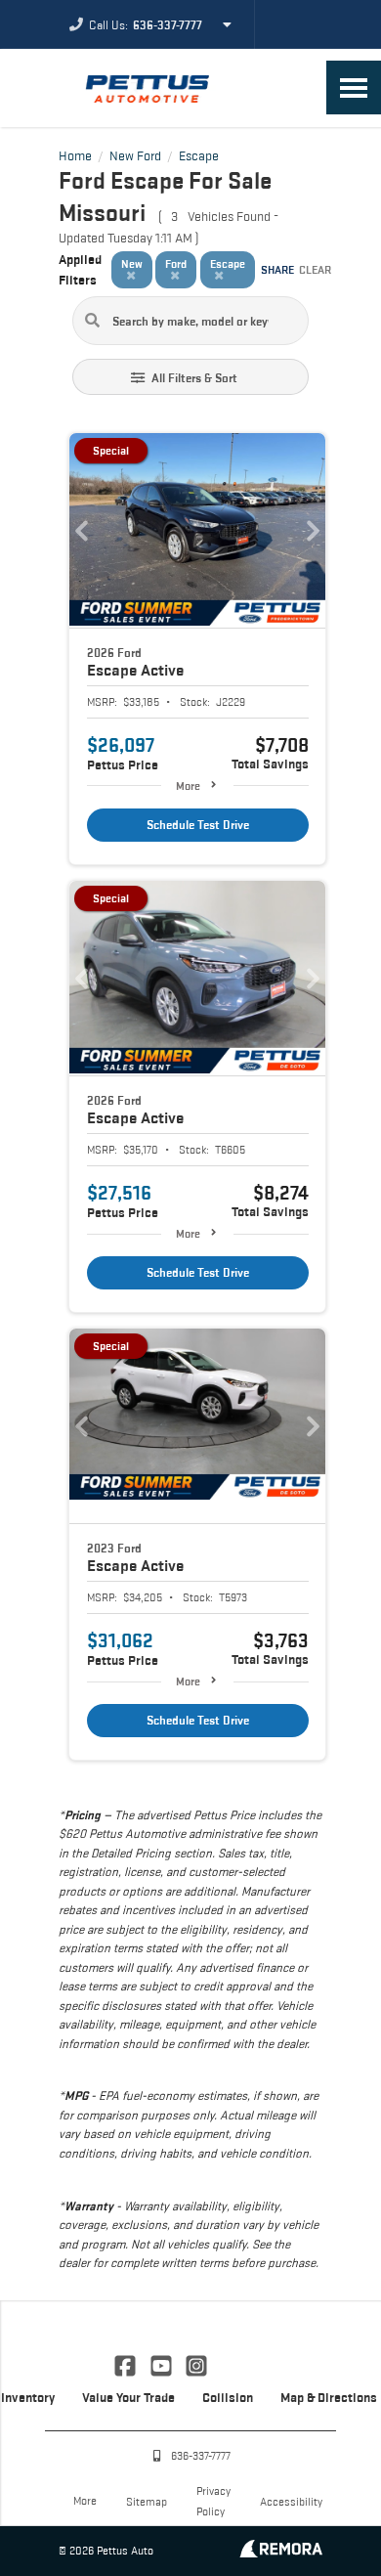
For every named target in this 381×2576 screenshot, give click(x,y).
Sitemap (147, 2501)
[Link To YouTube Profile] (162, 2364)
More (188, 786)
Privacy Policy (213, 2501)
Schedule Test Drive (198, 825)
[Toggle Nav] (354, 87)
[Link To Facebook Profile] (127, 2364)
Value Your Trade (128, 2397)
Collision (228, 2397)
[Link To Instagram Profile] (196, 2364)
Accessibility (291, 2501)
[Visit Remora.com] (281, 2552)
